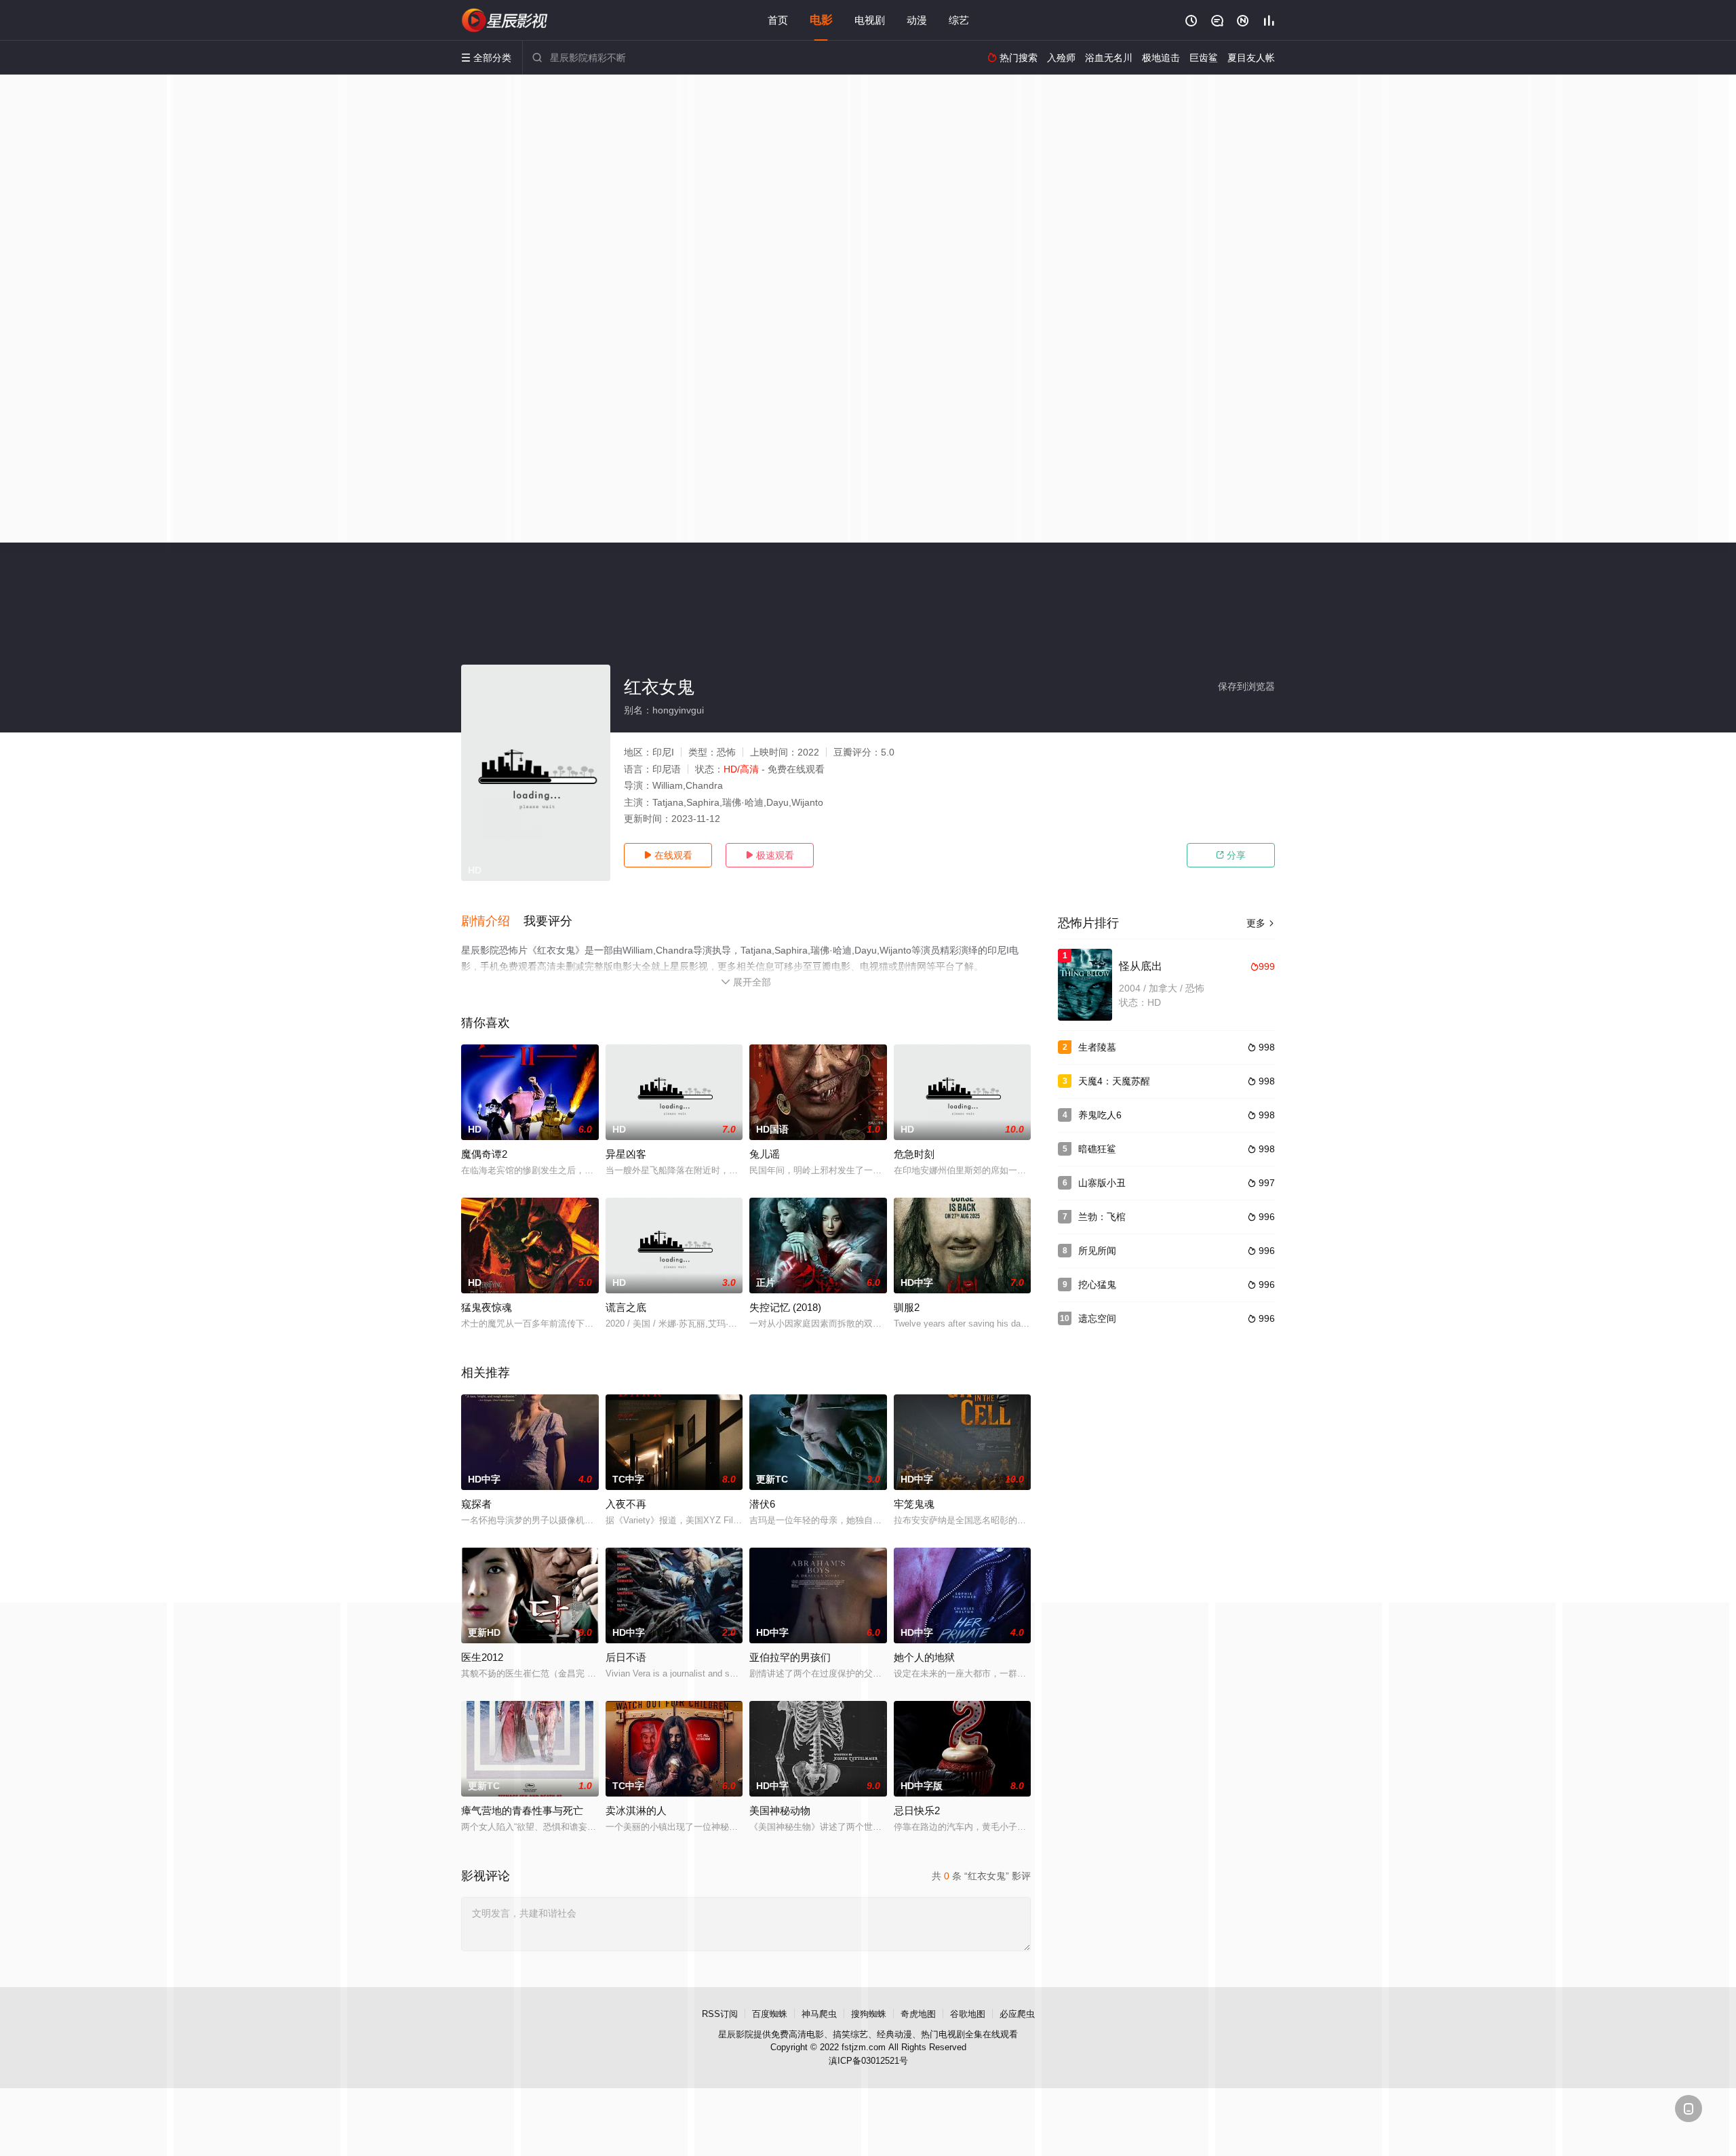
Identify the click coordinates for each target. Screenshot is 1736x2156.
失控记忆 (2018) (785, 1307)
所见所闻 (1097, 1251)
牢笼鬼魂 (914, 1504)
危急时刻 (914, 1154)
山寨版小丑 (1102, 1183)
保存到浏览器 (1246, 686)
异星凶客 (626, 1154)
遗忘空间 (1097, 1318)
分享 (1231, 855)
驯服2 (907, 1307)
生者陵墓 (1097, 1047)
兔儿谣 (765, 1154)
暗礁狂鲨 (1097, 1149)
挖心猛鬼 (1097, 1285)
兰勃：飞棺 (1102, 1217)
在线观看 (668, 855)
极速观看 (770, 855)
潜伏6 (762, 1504)
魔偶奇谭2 (484, 1154)
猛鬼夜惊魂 (487, 1307)
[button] (492, 922)
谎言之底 (626, 1307)
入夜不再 (626, 1504)
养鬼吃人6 (1100, 1115)
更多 (1261, 923)
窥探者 (476, 1504)
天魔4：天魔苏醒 (1114, 1081)
